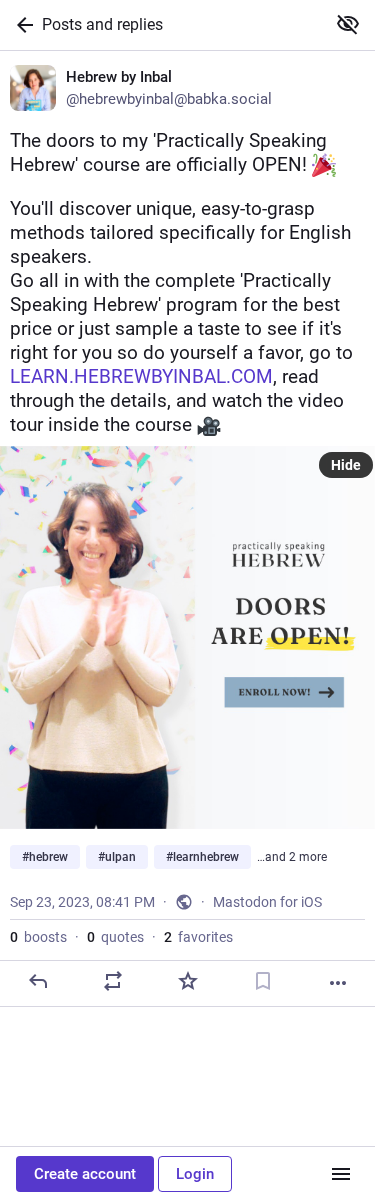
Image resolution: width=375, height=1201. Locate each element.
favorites (198, 937)
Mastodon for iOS (267, 902)
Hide (346, 465)
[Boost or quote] (113, 981)
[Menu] (341, 1174)
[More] (338, 983)
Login (195, 1174)
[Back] (21, 25)
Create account (85, 1174)
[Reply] (38, 981)
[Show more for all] (348, 24)
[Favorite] (188, 981)
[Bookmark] (263, 981)
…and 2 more (292, 857)
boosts (38, 937)
